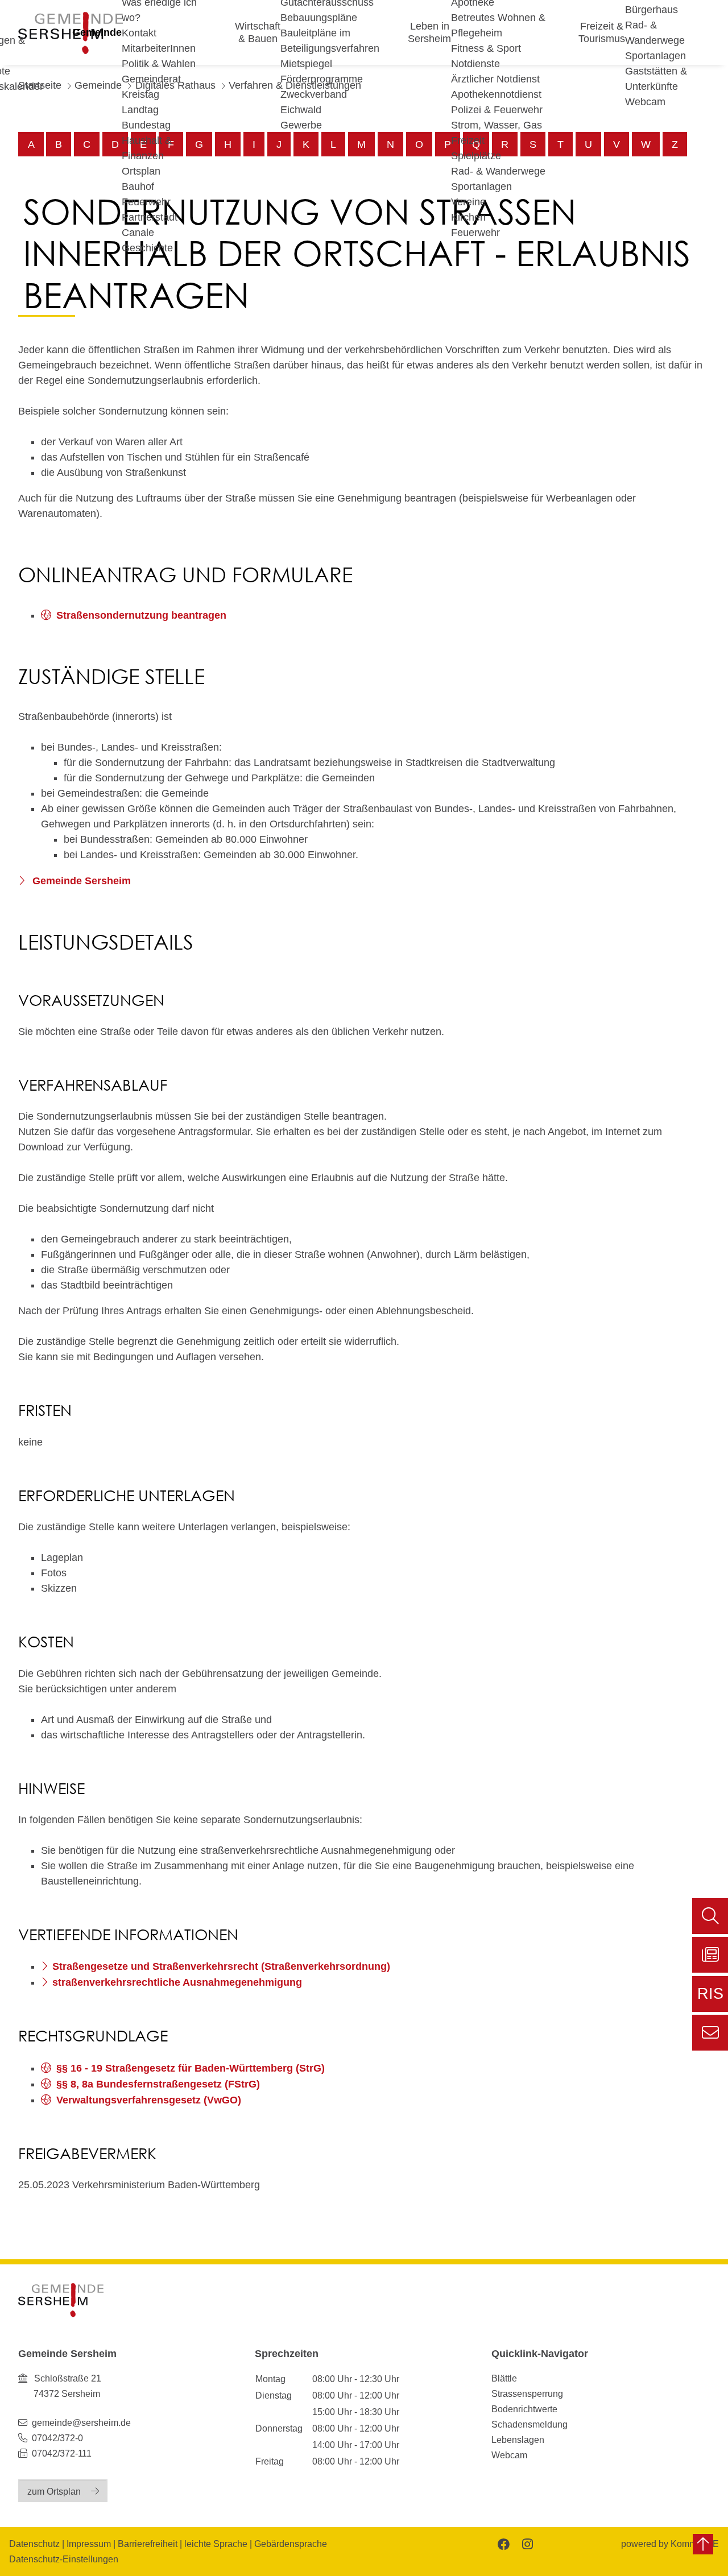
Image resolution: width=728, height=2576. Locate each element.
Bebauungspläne (319, 18)
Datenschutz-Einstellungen (64, 2559)
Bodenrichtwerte (524, 2409)
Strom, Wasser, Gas (497, 125)
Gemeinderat (151, 79)
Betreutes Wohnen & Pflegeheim (498, 25)
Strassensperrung (527, 2393)
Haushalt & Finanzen (147, 148)
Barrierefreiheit (148, 2544)
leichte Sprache (216, 2544)
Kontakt (139, 33)
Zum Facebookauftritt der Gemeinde (502, 2543)
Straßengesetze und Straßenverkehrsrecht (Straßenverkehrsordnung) (221, 1966)
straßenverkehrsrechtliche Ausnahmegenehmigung (177, 1982)
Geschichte (147, 248)
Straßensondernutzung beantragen (141, 615)
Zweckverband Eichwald (314, 102)
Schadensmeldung (530, 2424)
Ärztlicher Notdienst (495, 79)
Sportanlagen (481, 187)
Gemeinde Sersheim (80, 881)
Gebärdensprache (291, 2544)
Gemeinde (97, 32)
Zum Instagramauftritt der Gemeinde (526, 2543)
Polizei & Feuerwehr (497, 110)
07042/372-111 (61, 2453)
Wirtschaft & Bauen (258, 32)
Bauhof (138, 187)
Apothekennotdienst (496, 94)
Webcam (645, 102)
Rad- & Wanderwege (498, 171)
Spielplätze (476, 156)
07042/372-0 (57, 2438)
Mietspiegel (306, 64)
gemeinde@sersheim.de (81, 2422)
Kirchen (468, 217)
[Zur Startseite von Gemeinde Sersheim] (61, 2300)
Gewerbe (301, 125)
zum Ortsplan (54, 2491)
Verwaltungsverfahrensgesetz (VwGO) (149, 2100)
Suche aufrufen (710, 1916)
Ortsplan (141, 171)
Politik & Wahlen (159, 64)
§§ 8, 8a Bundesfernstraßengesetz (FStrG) (158, 2084)
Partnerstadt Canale (150, 225)
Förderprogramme (322, 79)
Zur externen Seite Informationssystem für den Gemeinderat (710, 1999)
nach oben (703, 2544)
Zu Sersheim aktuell (710, 1955)
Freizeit (468, 140)
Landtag (140, 110)
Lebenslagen (518, 2440)
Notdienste (475, 64)
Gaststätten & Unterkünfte (656, 79)
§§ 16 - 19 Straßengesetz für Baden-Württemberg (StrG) (191, 2068)
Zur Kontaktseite (710, 2033)
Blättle (504, 2378)
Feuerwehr (146, 202)
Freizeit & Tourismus (602, 32)
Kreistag (140, 94)
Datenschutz (34, 2544)
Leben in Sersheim (429, 32)
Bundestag (146, 125)
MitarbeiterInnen (159, 48)
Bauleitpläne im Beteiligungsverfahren (330, 41)
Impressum (89, 2544)
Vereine (468, 202)
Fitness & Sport (486, 48)
